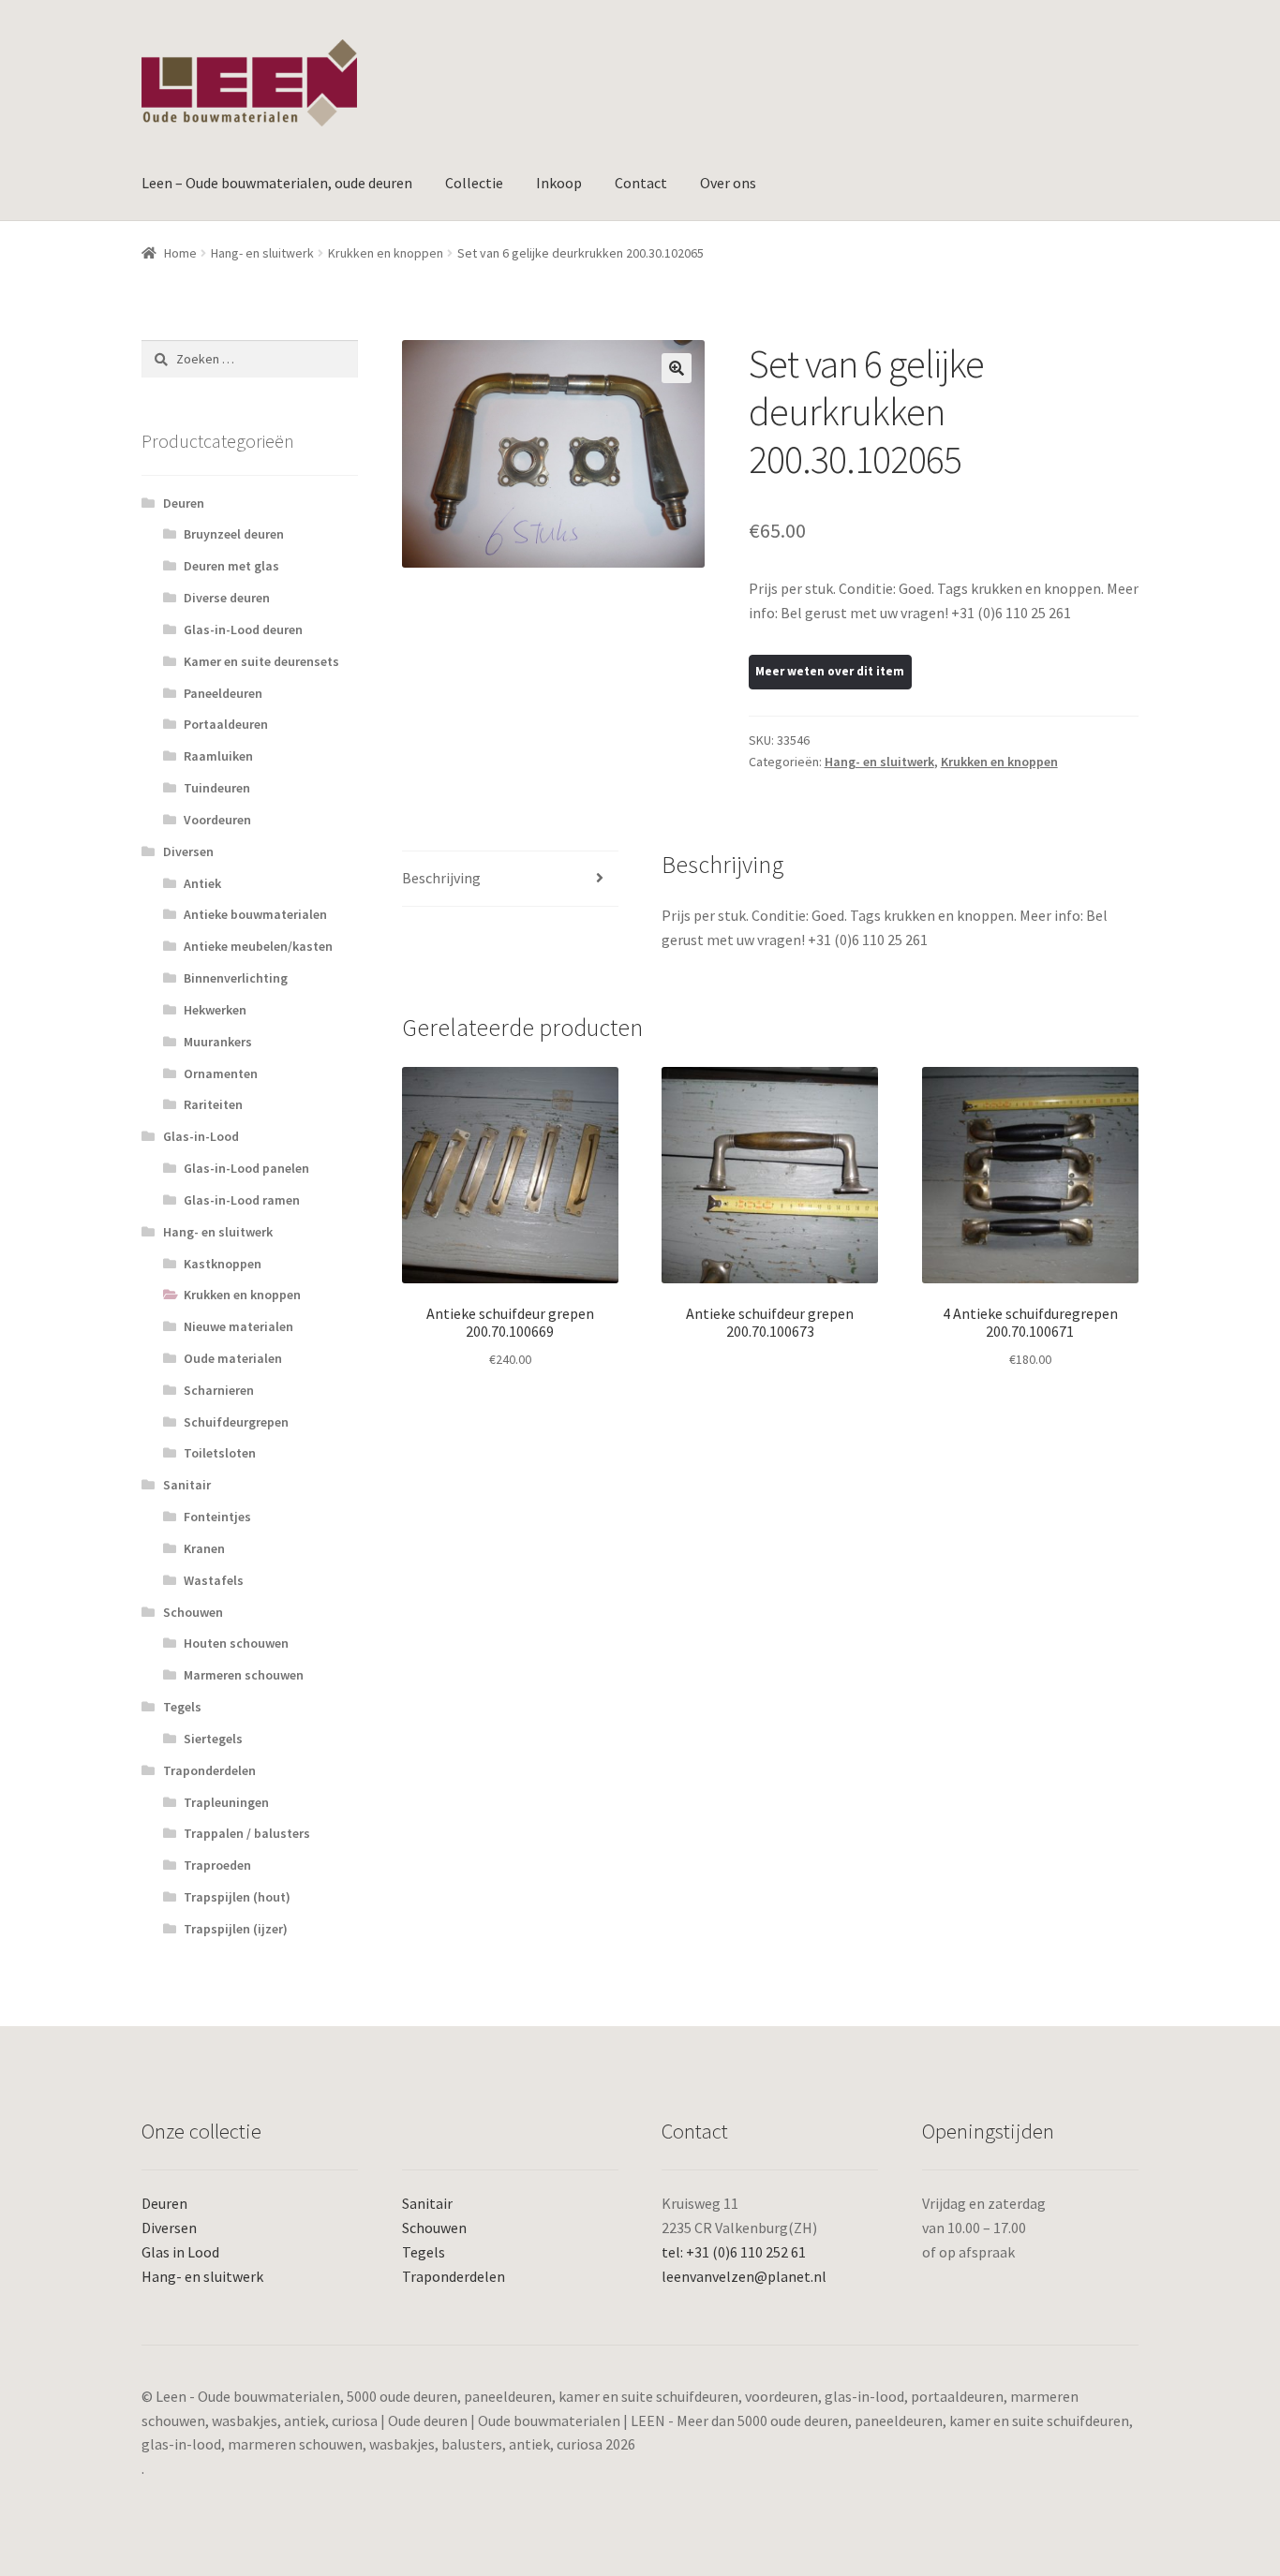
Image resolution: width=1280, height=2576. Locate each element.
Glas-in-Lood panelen (246, 1168)
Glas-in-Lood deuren (243, 629)
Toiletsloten (220, 1453)
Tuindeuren (217, 788)
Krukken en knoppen (386, 253)
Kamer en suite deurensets (261, 661)
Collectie (474, 183)
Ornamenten (221, 1073)
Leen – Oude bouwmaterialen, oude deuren (277, 183)
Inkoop (559, 183)
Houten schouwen (236, 1643)
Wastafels (214, 1580)
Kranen (204, 1548)
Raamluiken (218, 756)
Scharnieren (219, 1390)
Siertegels (213, 1739)
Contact (641, 183)
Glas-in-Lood (201, 1136)
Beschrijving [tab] (441, 878)
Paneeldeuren (223, 693)
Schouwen (193, 1612)
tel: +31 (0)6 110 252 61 (734, 2252)
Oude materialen (233, 1358)
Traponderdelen (209, 1770)
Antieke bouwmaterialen (255, 914)
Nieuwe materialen (238, 1326)
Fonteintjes (217, 1517)
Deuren (184, 503)
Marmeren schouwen (244, 1675)
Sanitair (187, 1485)
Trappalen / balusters (247, 1833)
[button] (677, 368)
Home (180, 253)
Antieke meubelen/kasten (258, 946)
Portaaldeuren (226, 724)
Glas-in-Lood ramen (242, 1200)
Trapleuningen (226, 1802)
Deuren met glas (231, 566)
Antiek (202, 883)
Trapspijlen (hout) (237, 1897)
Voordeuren (217, 820)
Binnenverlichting (236, 978)
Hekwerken (215, 1010)
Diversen (188, 851)
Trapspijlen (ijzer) (236, 1929)
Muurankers (218, 1042)
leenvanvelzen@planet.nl (744, 2276)
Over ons (728, 183)
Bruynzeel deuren (234, 534)
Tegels (182, 1707)
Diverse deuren (227, 598)
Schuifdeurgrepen (236, 1422)
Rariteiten (213, 1104)
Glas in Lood (180, 2252)
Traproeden (217, 1865)
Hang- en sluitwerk (262, 253)
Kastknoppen (223, 1264)
